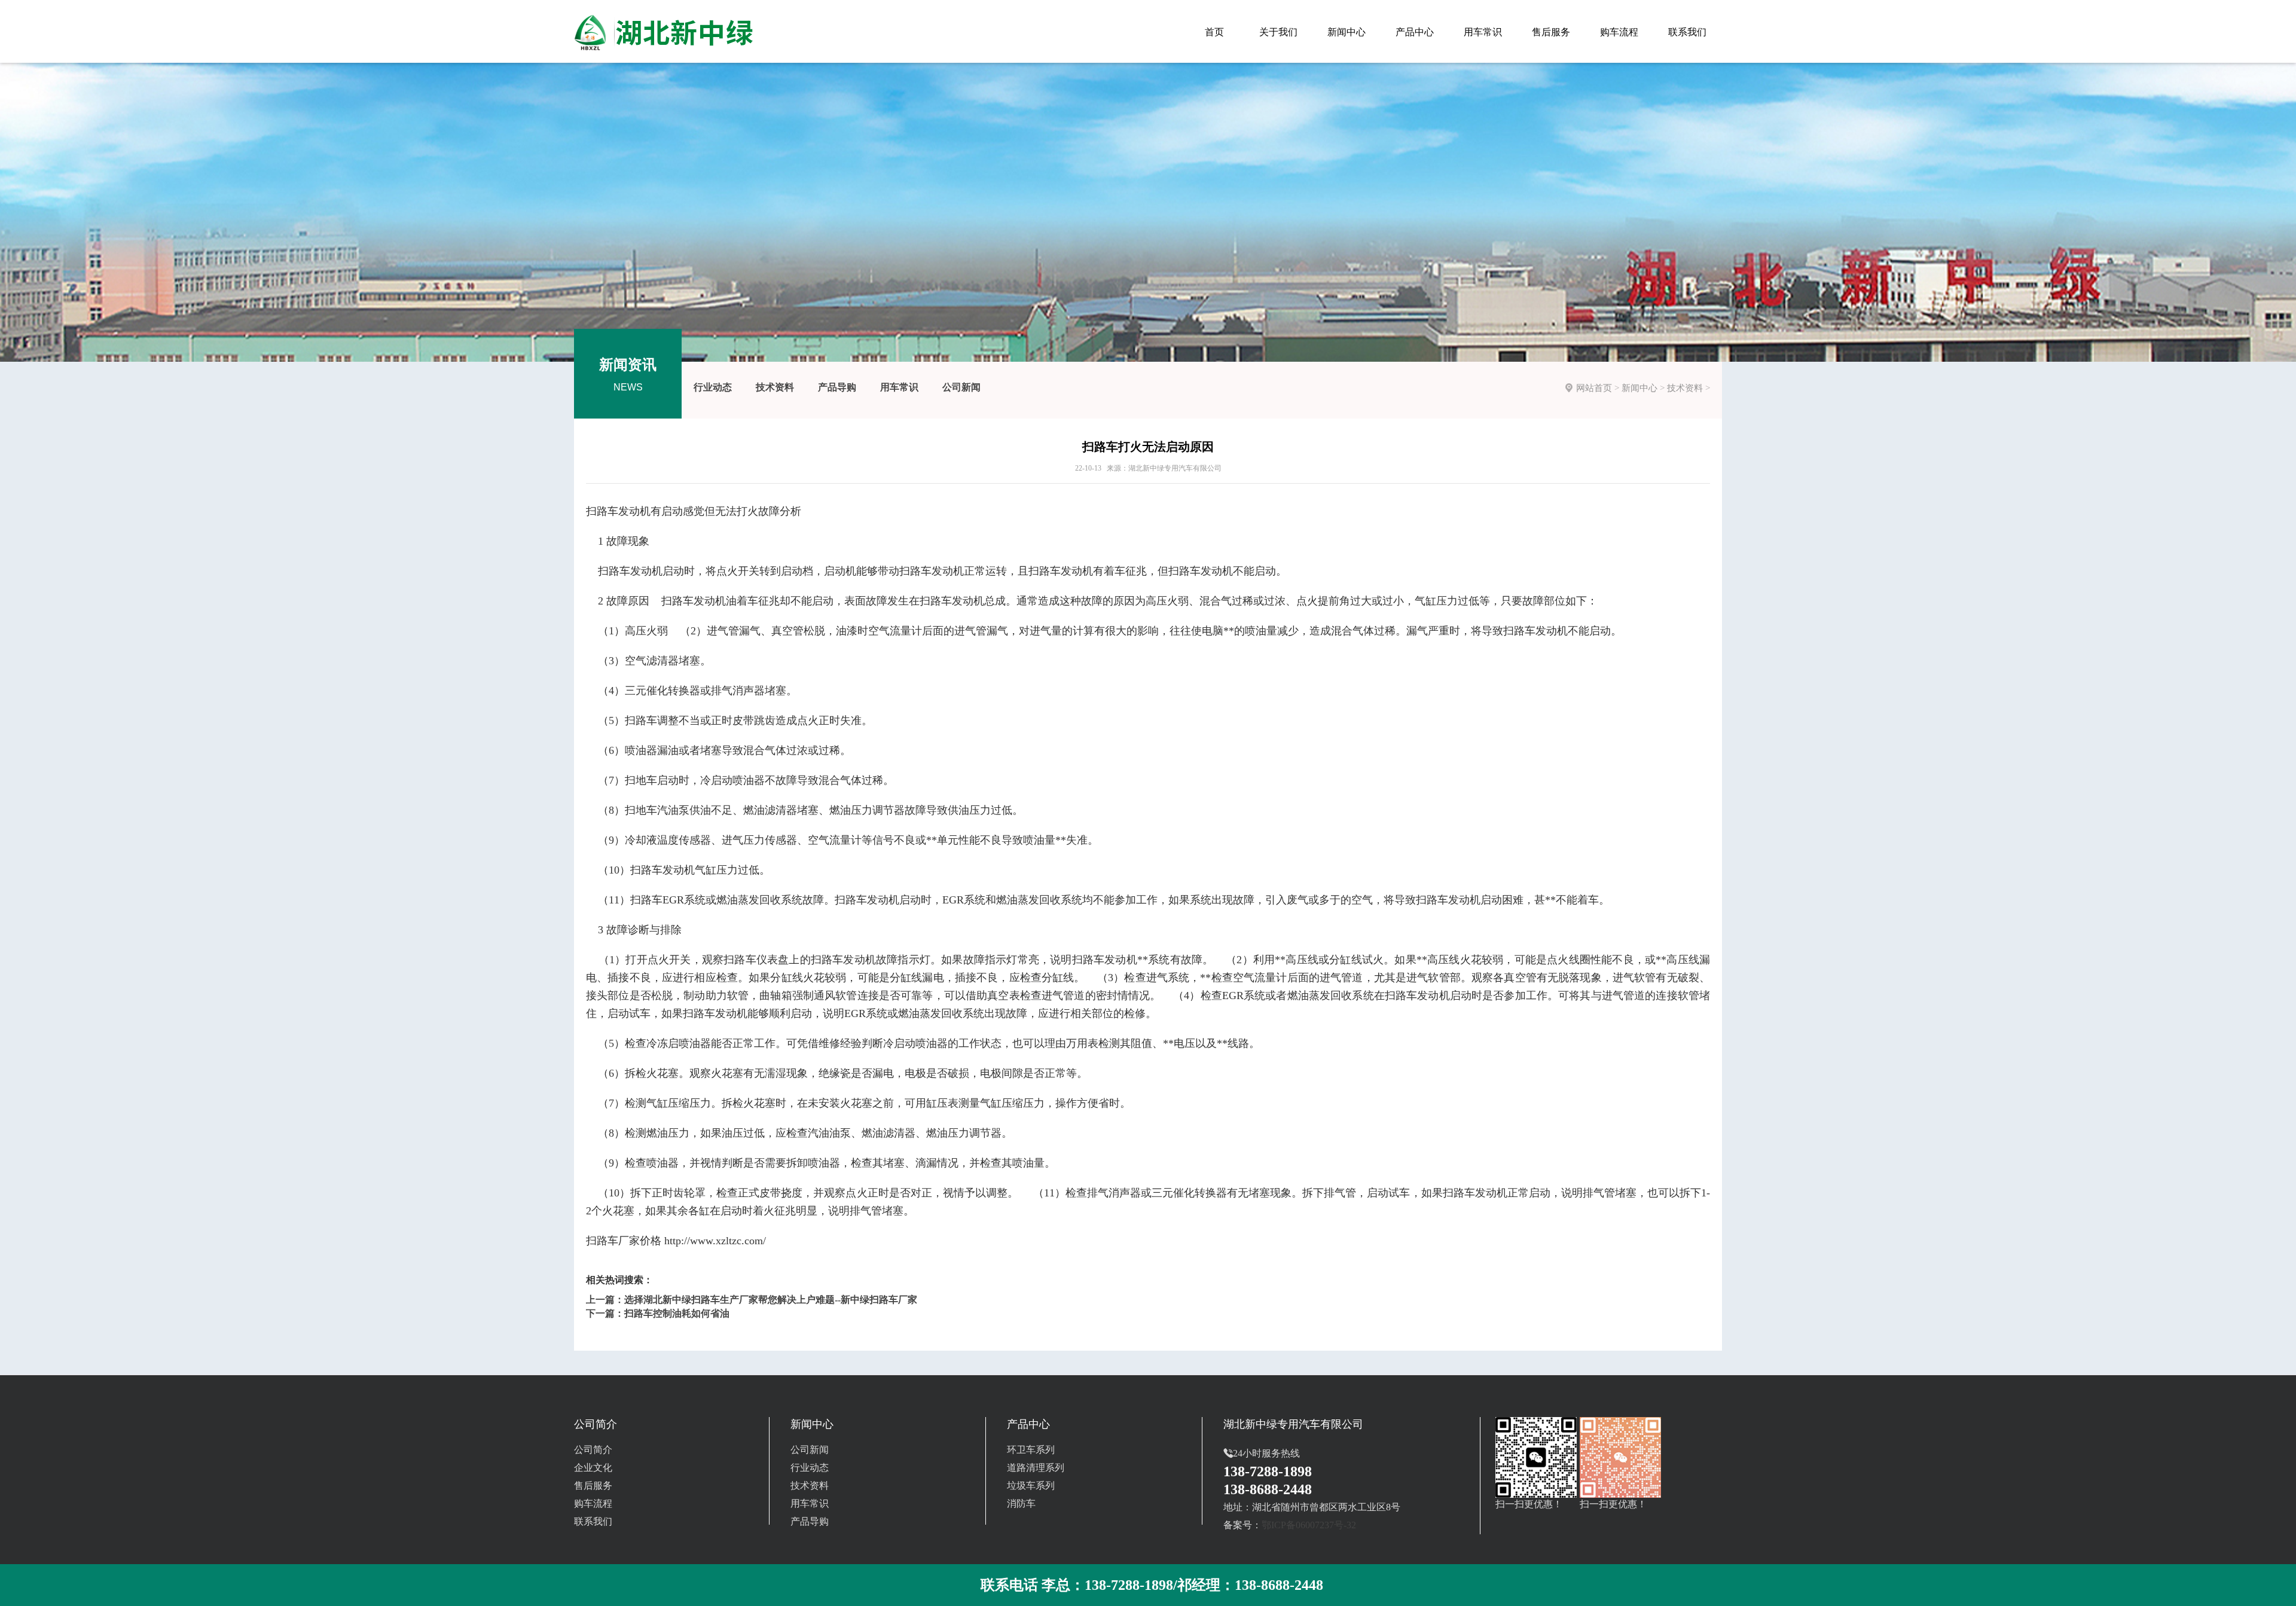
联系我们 (593, 1521)
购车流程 (593, 1503)
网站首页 (1594, 388)
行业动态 (713, 387)
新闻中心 (1639, 388)
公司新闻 (961, 387)
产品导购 (837, 387)
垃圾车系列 (1031, 1486)
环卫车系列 (1031, 1450)
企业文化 (593, 1468)
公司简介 (593, 1450)
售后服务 (593, 1486)
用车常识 (899, 387)
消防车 (1021, 1503)
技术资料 (775, 387)
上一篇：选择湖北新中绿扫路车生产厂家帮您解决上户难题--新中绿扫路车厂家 (752, 1300)
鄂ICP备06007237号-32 (1309, 1525)
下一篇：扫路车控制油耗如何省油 (658, 1313)
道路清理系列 (1036, 1468)
